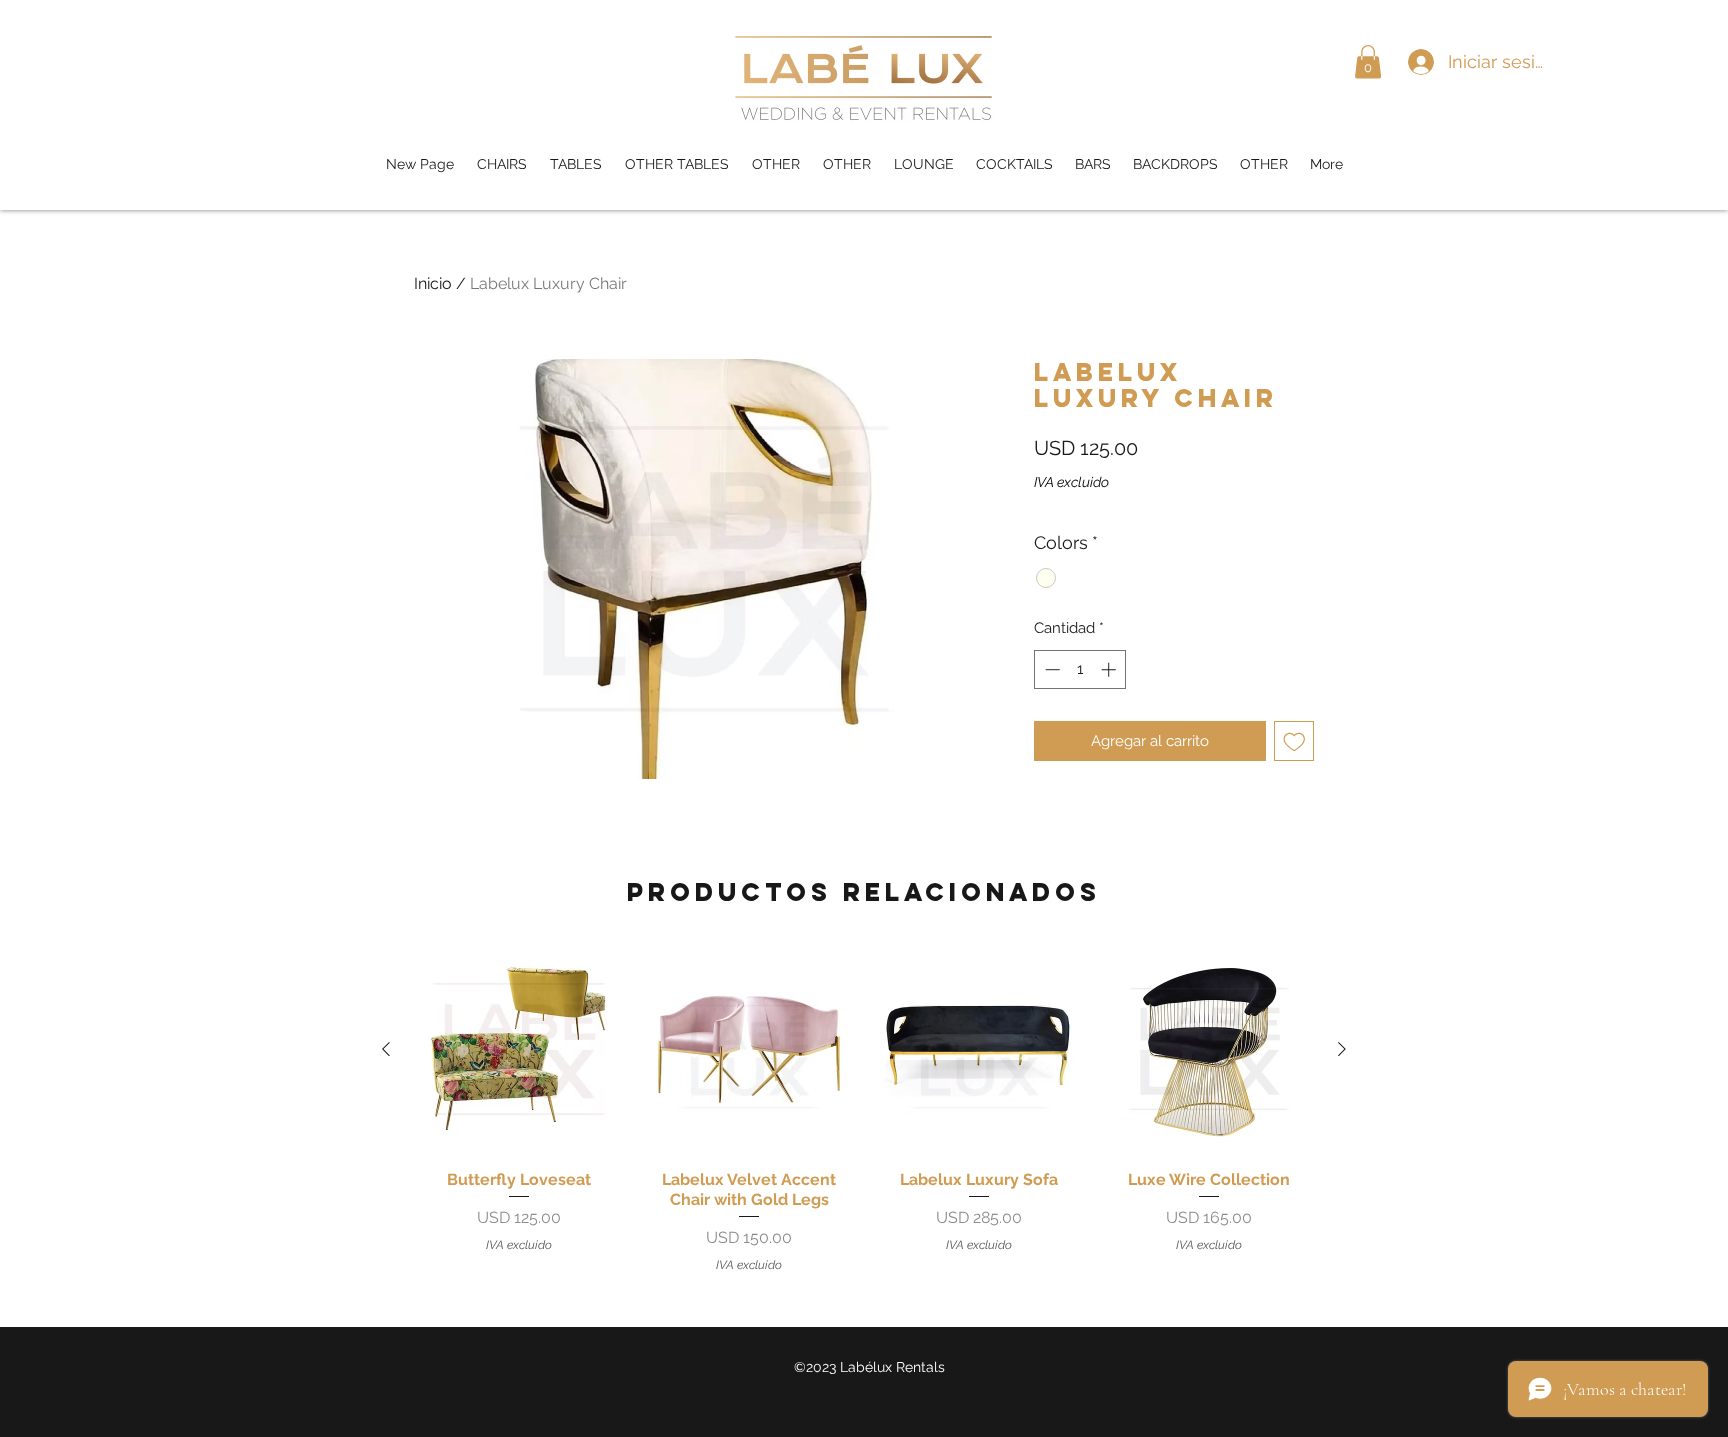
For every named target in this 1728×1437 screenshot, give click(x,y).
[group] (864, 1108)
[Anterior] (386, 1049)
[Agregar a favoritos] (1294, 741)
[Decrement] (1050, 669)
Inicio (433, 283)
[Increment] (1110, 669)
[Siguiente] (1342, 1049)
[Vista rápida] (519, 1049)
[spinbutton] (1080, 669)
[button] (1368, 61)
